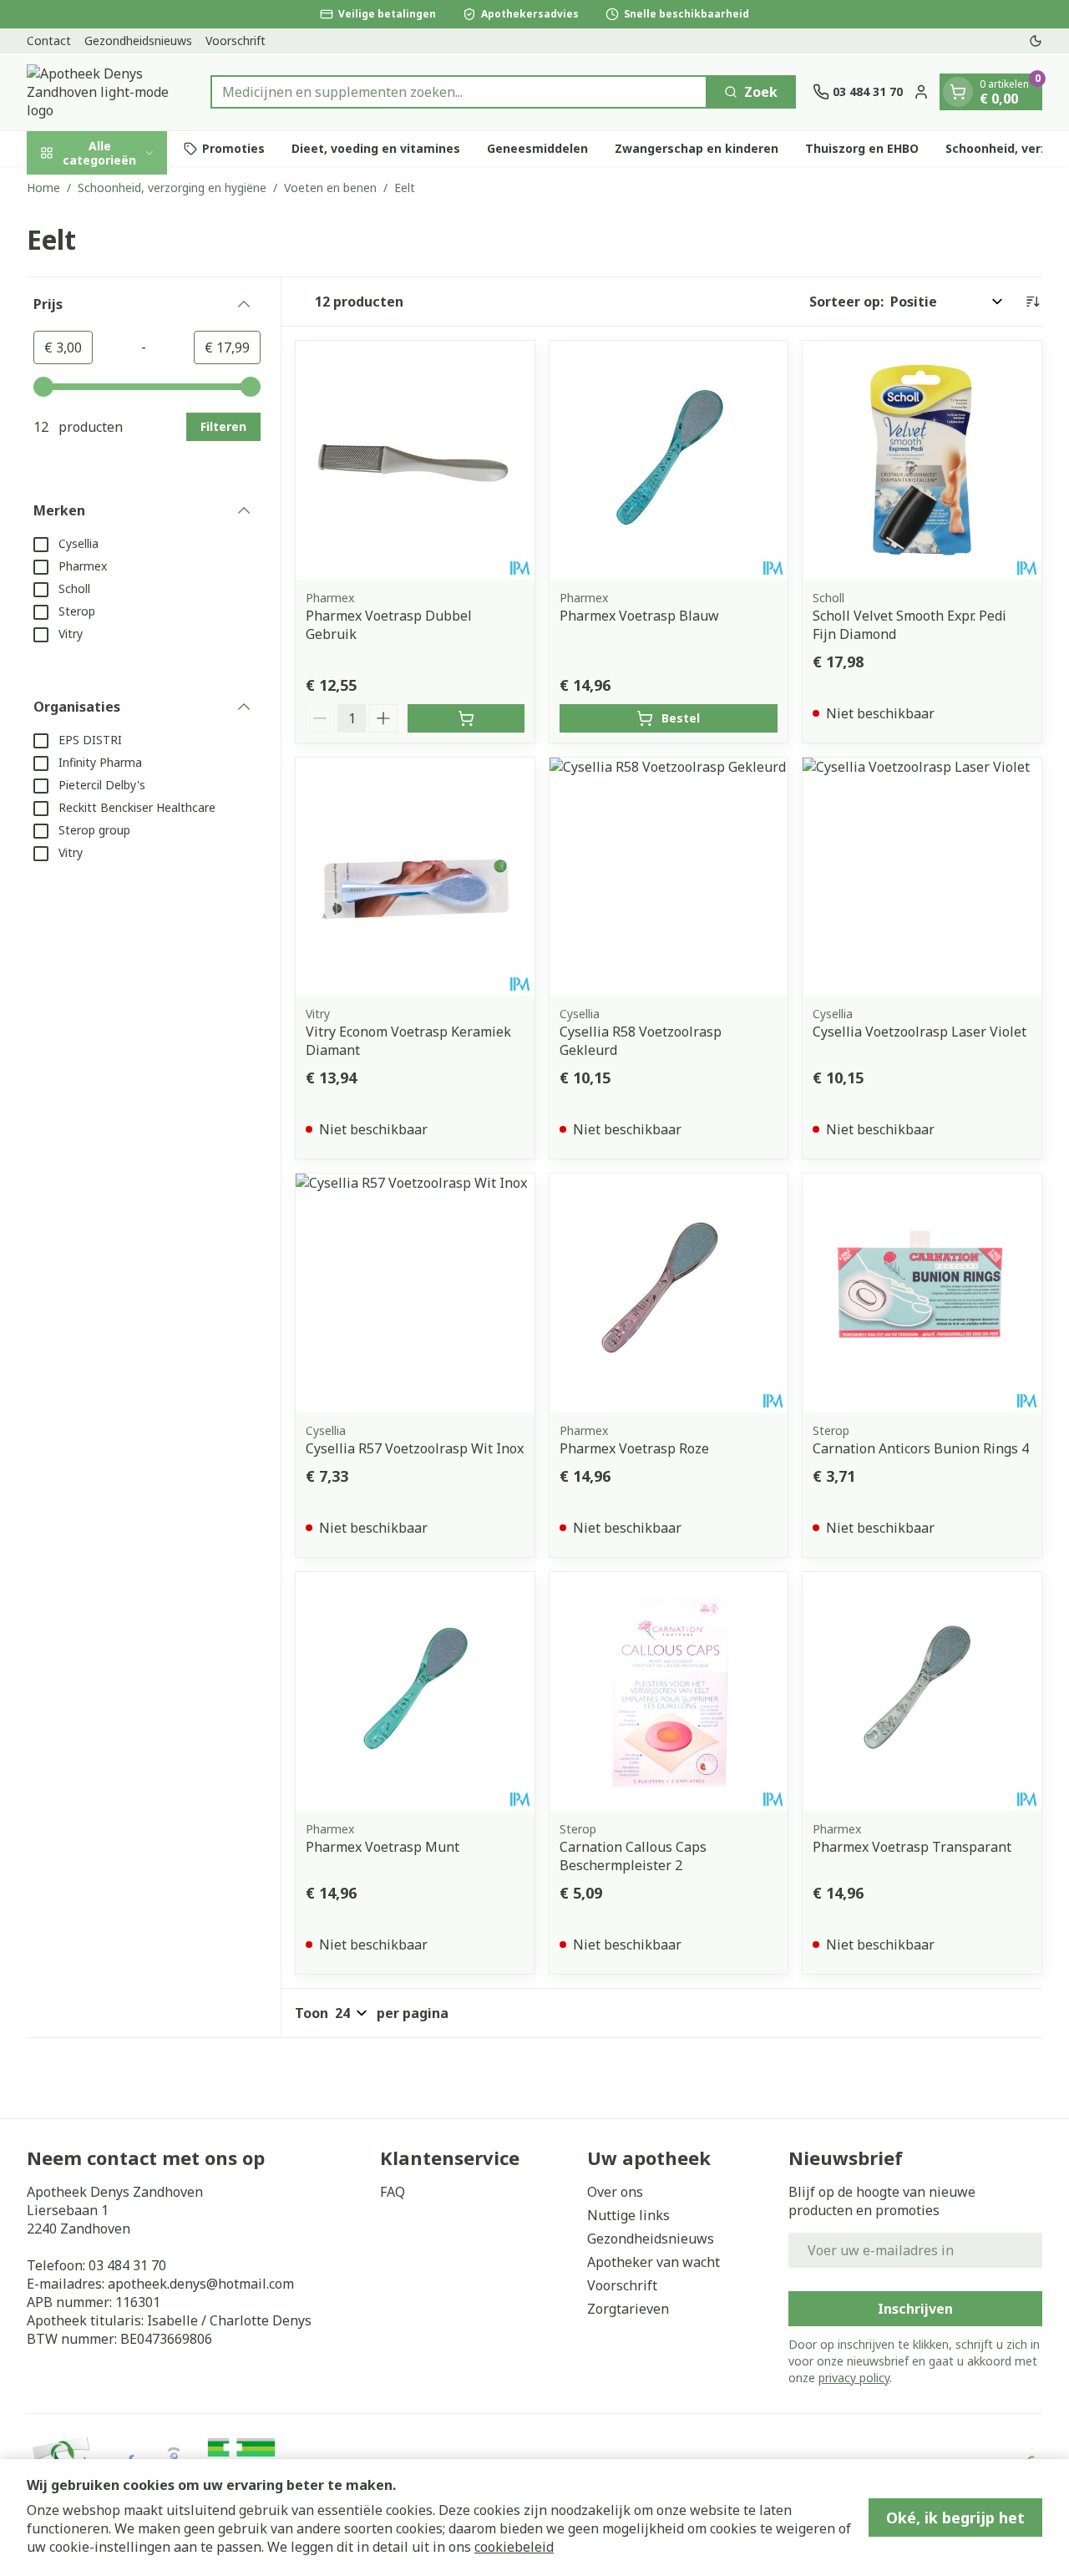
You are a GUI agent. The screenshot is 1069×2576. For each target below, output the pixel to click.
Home (43, 188)
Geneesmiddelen (537, 148)
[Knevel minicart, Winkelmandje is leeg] (958, 92)
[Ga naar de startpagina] (110, 92)
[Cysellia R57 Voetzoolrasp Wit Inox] (415, 1293)
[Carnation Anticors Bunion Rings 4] (922, 1293)
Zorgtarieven (628, 2309)
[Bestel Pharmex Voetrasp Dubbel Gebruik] (466, 718)
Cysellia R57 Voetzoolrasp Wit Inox (415, 1448)
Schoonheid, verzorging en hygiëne (172, 188)
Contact (49, 41)
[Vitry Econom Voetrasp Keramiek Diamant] (415, 877)
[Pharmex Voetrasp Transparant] (922, 1691)
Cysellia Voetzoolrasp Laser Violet (920, 1032)
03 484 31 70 (127, 2265)
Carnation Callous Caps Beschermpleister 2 (633, 1856)
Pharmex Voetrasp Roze (634, 1448)
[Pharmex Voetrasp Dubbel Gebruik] (415, 460)
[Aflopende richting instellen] (1032, 302)
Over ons (615, 2192)
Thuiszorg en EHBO (862, 148)
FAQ (393, 2192)
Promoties (233, 148)
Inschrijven (915, 2309)
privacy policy (854, 2378)
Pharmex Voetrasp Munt (383, 1847)
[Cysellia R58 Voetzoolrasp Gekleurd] (669, 877)
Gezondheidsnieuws (138, 41)
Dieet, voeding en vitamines (376, 148)
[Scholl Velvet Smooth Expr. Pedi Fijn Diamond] (922, 460)
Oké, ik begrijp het (955, 2518)
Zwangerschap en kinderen (697, 148)
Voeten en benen (330, 188)
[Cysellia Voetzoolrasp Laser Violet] (922, 877)
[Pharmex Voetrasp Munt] (415, 1691)
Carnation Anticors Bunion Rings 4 (921, 1448)
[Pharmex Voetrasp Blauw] (669, 460)
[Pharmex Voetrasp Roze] (669, 1293)
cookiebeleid (514, 2547)
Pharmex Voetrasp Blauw (639, 616)
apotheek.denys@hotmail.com (201, 2284)
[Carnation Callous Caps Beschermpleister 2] (669, 1691)
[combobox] (459, 92)
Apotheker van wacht (654, 2262)
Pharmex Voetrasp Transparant (912, 1847)
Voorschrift (236, 41)
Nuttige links (628, 2215)
